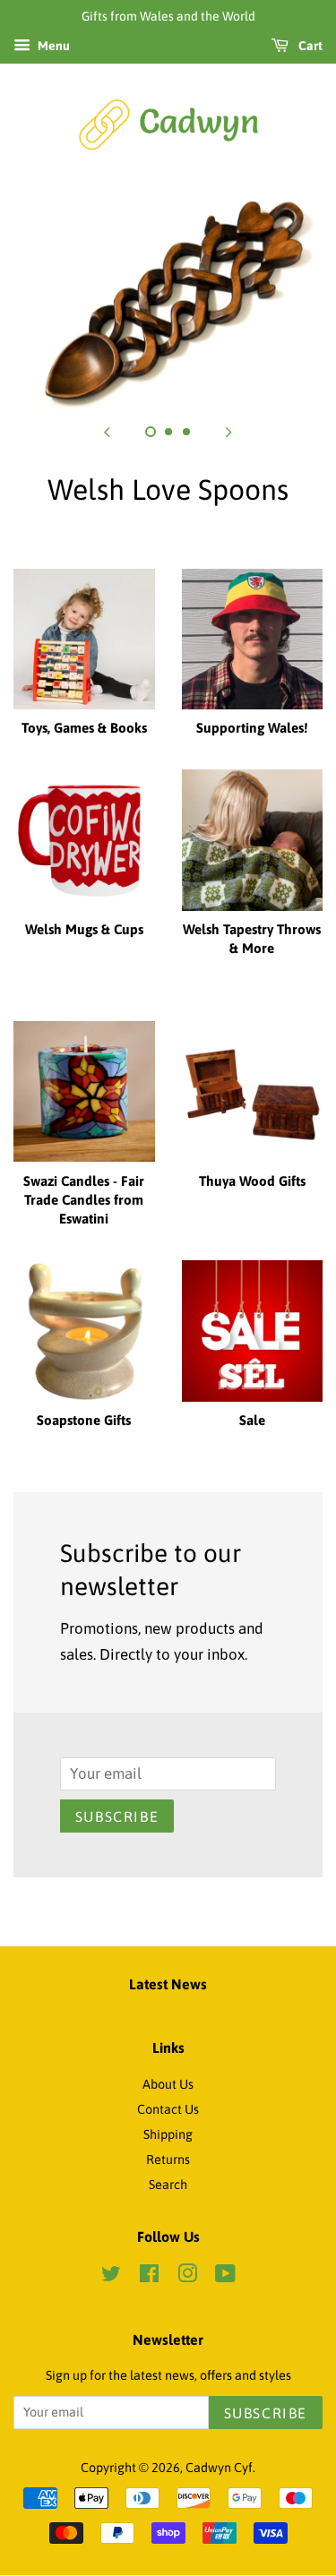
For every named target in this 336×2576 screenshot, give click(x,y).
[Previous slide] (108, 432)
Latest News (168, 1984)
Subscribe (117, 1816)
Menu (52, 46)
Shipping (168, 2134)
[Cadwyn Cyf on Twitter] (111, 2277)
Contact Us (168, 2109)
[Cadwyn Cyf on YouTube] (225, 2277)
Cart (309, 46)
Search (168, 2185)
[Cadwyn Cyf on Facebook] (149, 2277)
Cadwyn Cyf (219, 2468)
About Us (168, 2084)
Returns (168, 2160)
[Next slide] (229, 432)
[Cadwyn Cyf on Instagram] (187, 2277)
